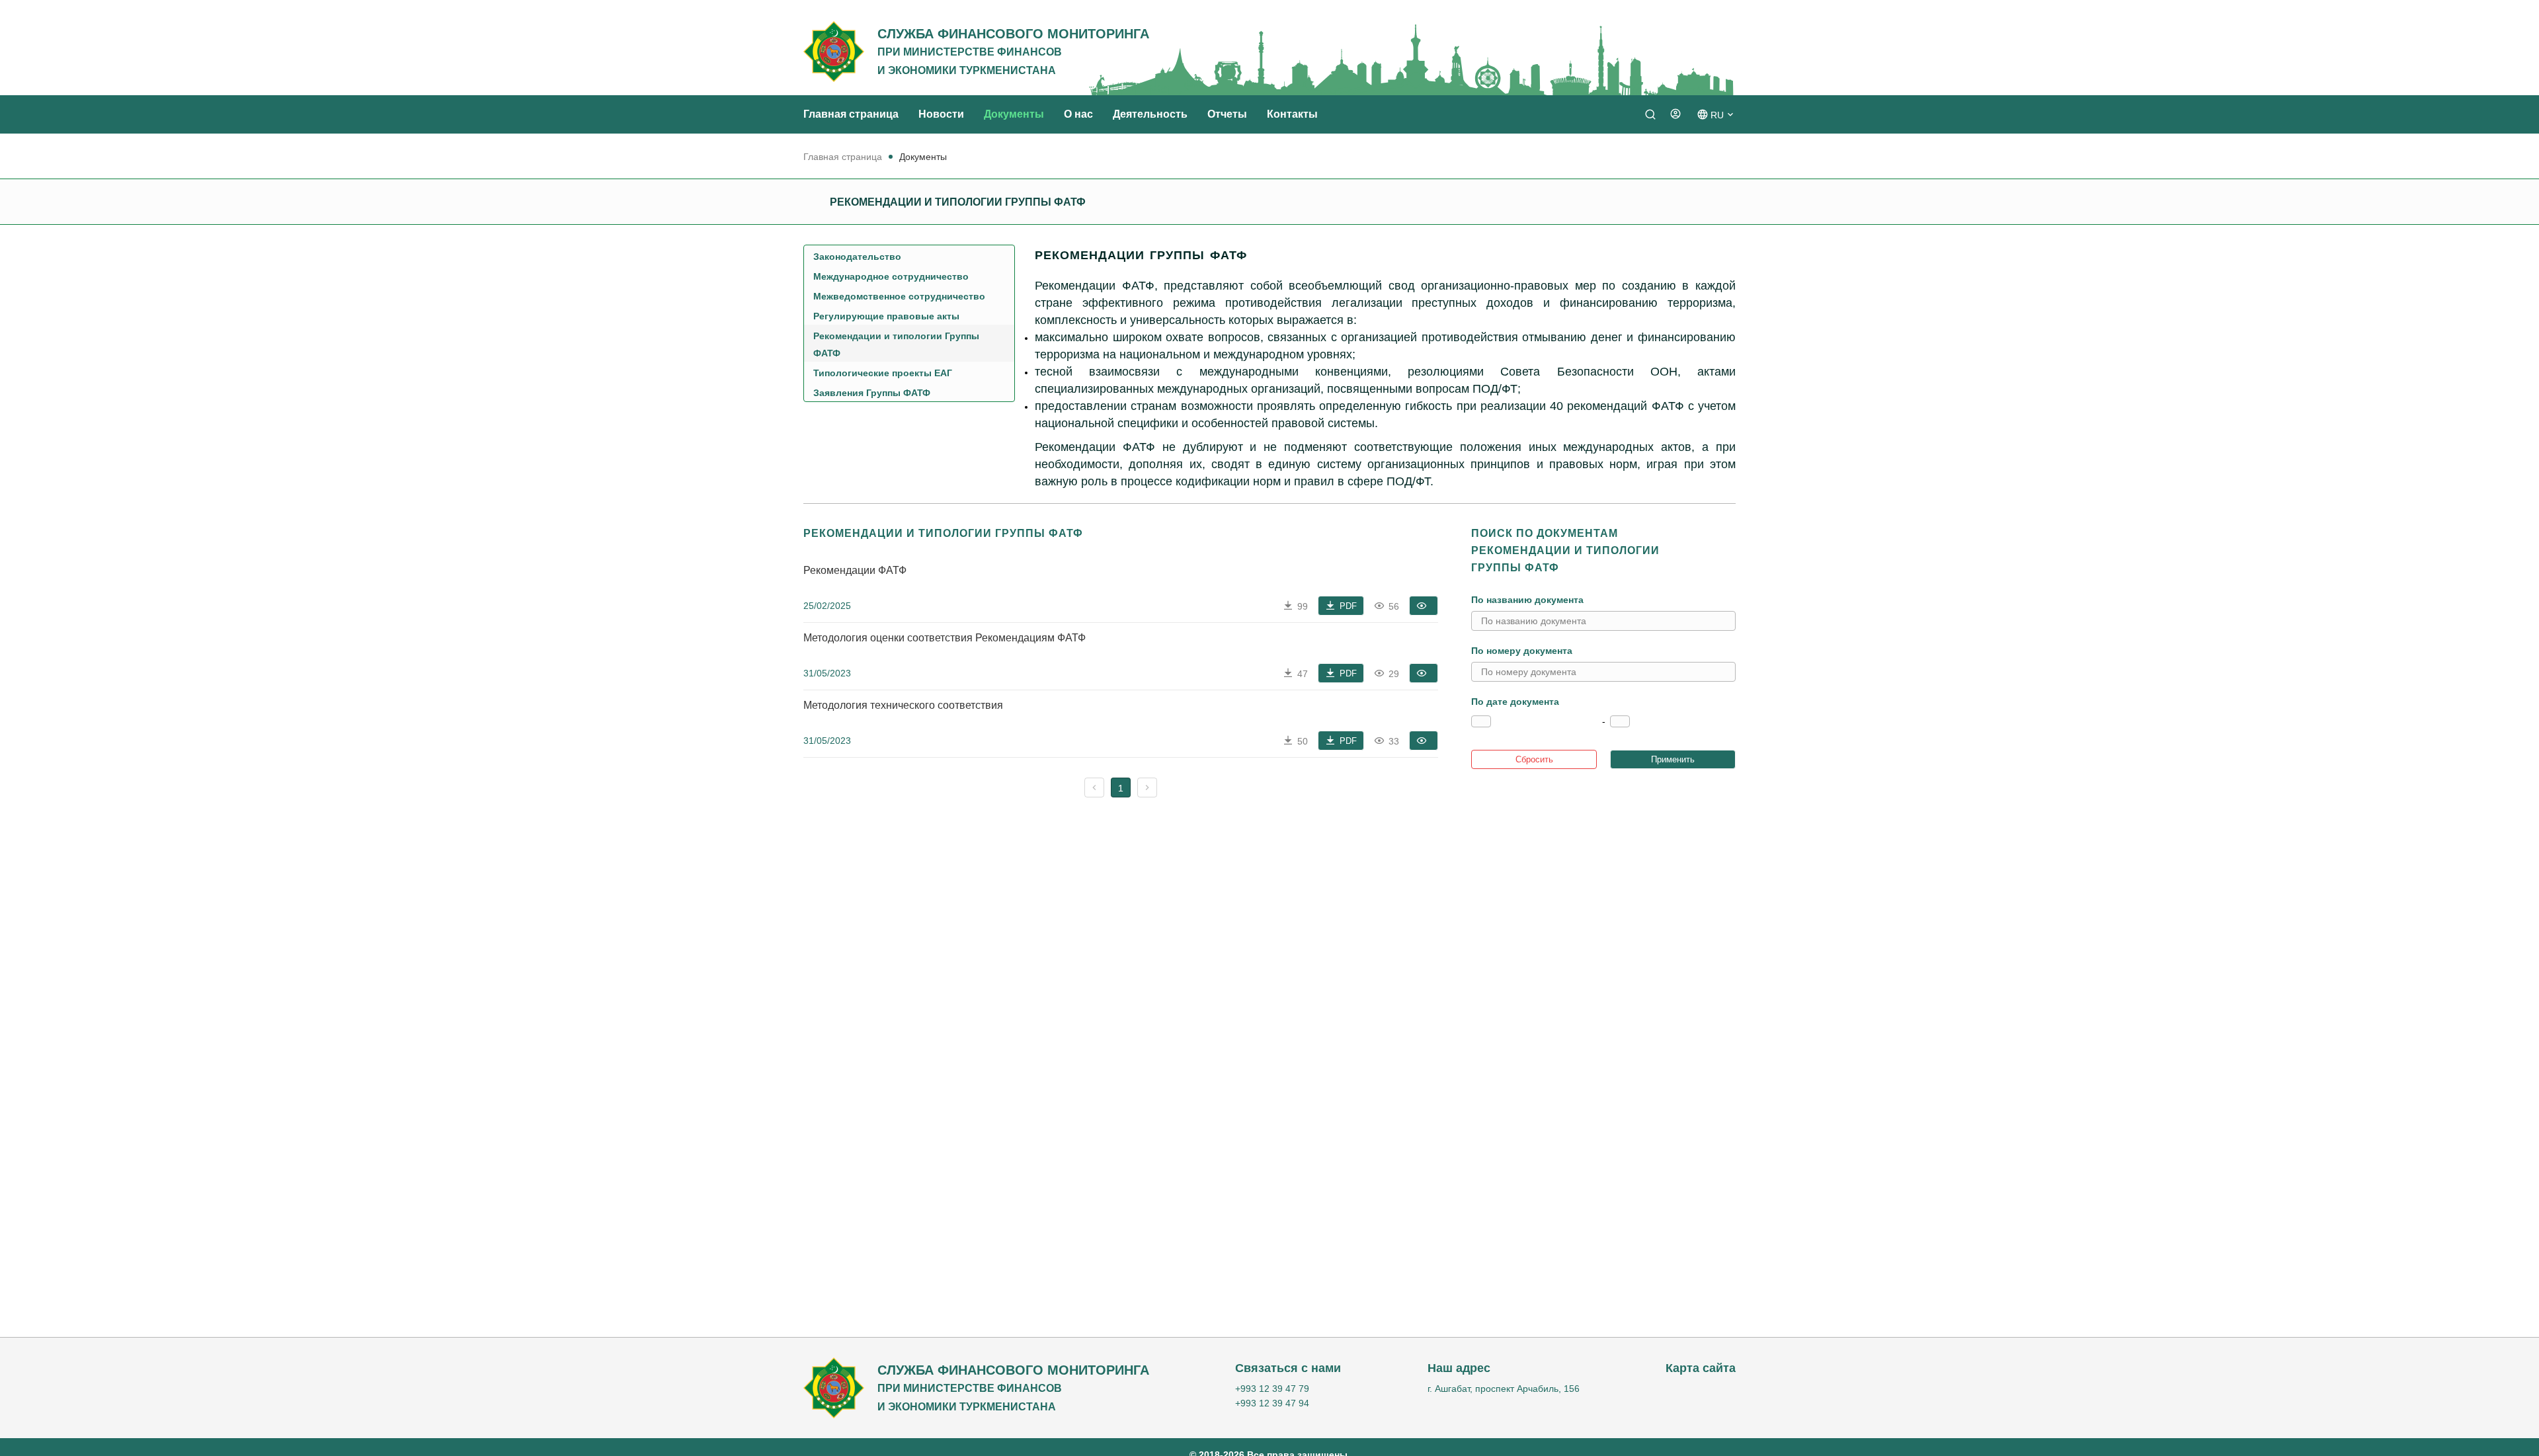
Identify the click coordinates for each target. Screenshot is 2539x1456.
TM (1716, 138)
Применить (1673, 759)
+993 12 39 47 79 (1272, 1389)
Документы (1014, 114)
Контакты (1292, 114)
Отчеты (1227, 114)
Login (1665, 136)
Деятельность (1150, 114)
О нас (1078, 114)
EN (1716, 158)
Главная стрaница (851, 114)
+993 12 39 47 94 (1272, 1403)
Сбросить (1534, 759)
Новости (941, 114)
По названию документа (1527, 600)
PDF (1348, 606)
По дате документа (1515, 702)
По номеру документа (1522, 651)
